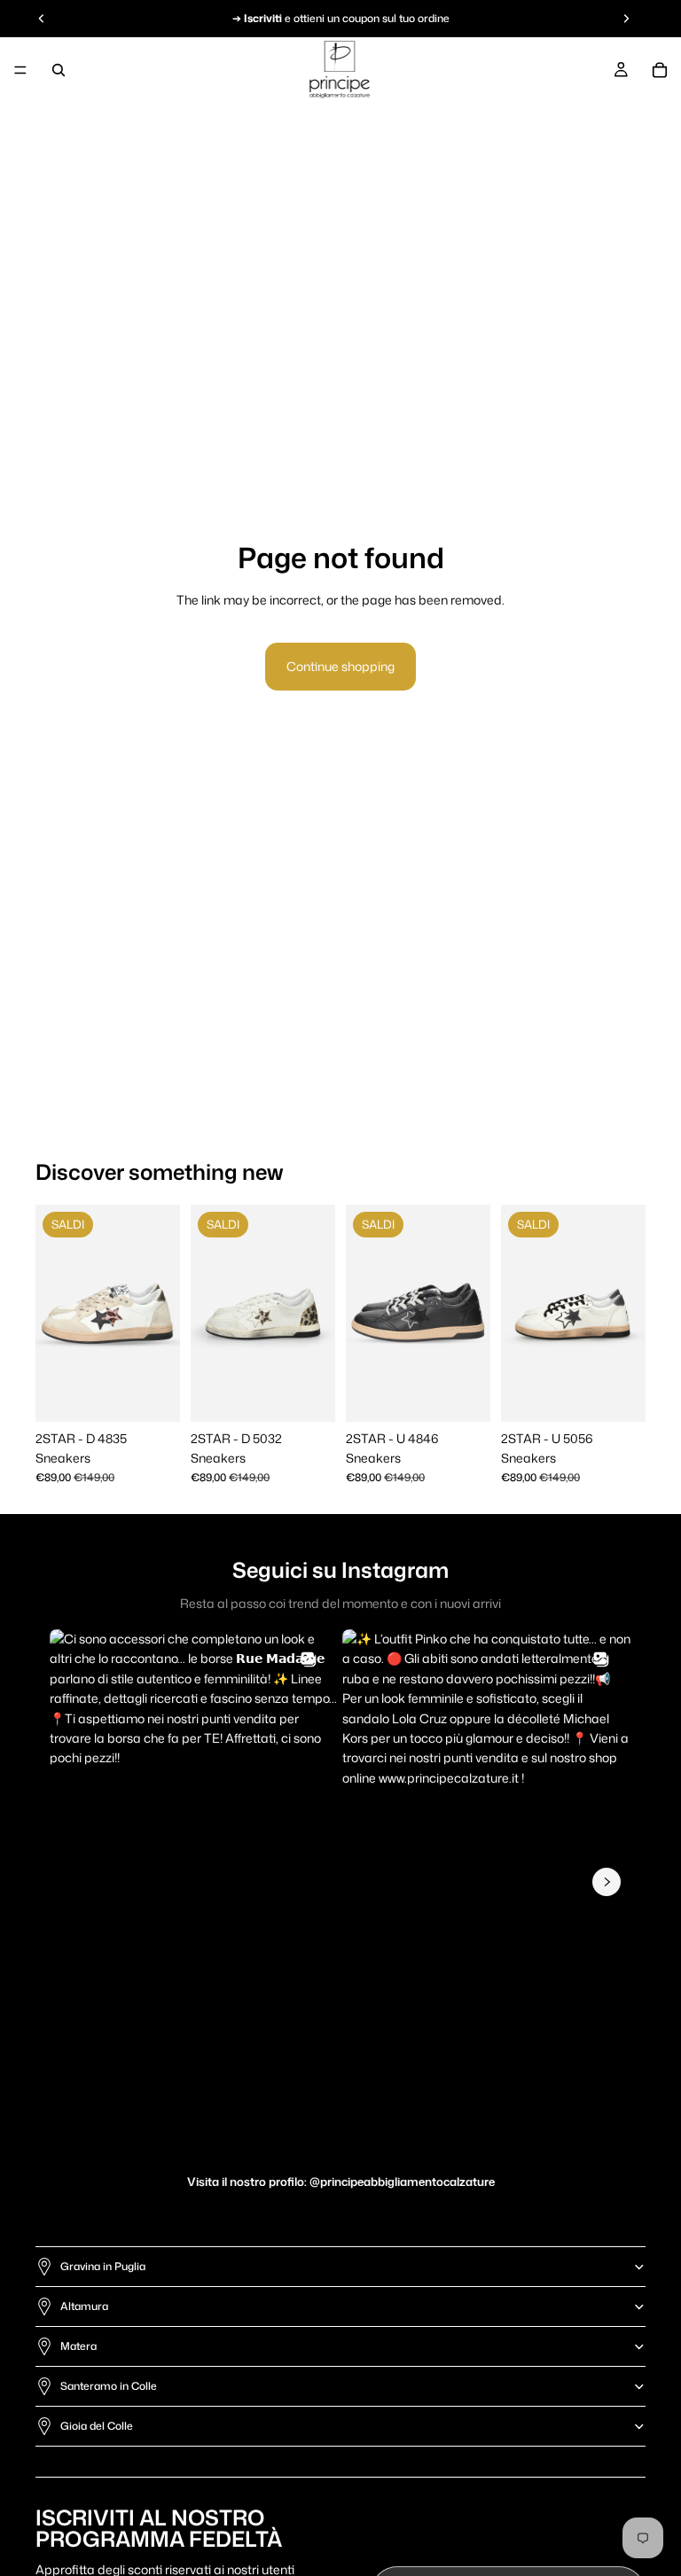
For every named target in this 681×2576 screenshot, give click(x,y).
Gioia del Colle (97, 2426)
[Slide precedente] (55, 1313)
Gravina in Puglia (103, 2266)
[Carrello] (660, 70)
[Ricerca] (59, 70)
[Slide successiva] (160, 1313)
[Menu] (20, 70)
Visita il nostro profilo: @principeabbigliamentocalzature (341, 2182)
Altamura (84, 2306)
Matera (78, 2346)
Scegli (168, 1394)
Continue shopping (340, 666)
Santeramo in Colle (109, 2386)
